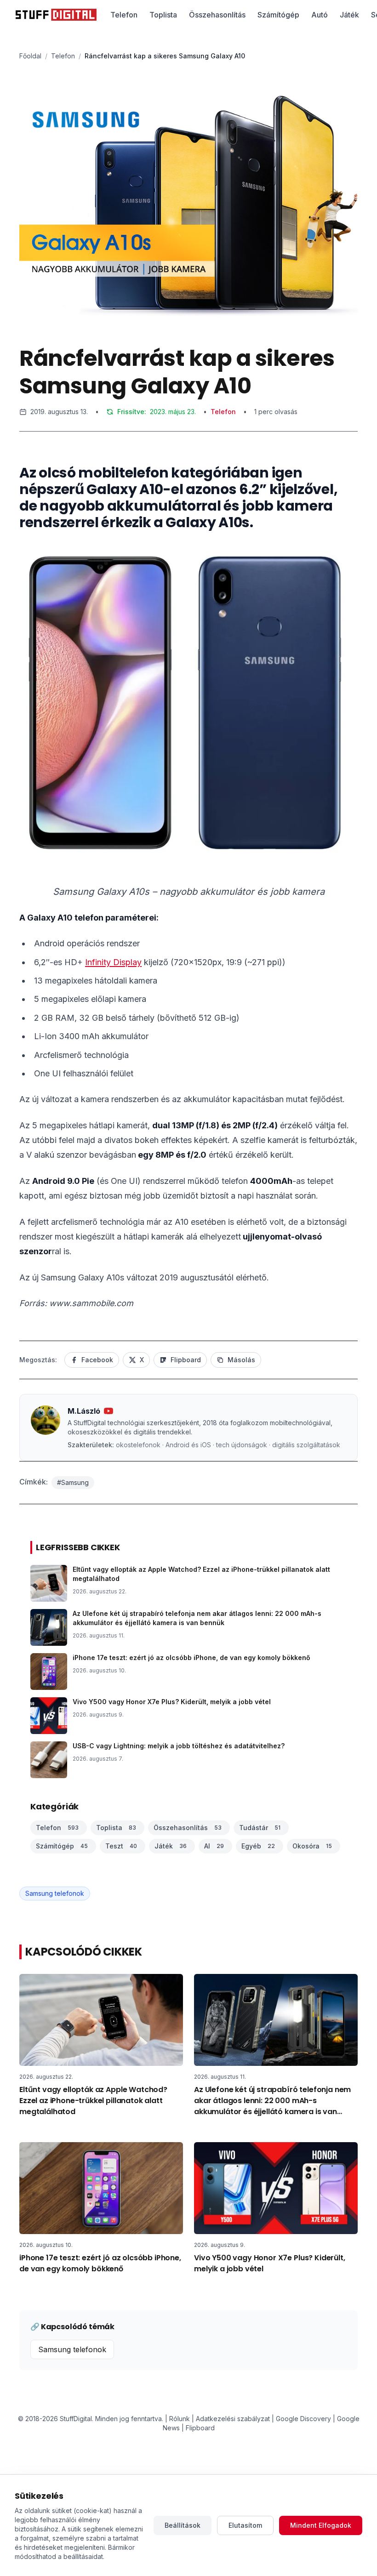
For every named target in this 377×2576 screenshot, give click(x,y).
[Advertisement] (188, 511)
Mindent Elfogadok (321, 2525)
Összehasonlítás (217, 15)
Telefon (124, 15)
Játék (349, 15)
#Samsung (73, 1482)
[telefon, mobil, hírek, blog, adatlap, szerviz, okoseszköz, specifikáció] (56, 15)
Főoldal (30, 56)
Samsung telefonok (55, 1893)
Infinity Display (113, 962)
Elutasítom (245, 2525)
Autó (320, 15)
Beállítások (183, 2525)
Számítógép (278, 15)
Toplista (163, 15)
